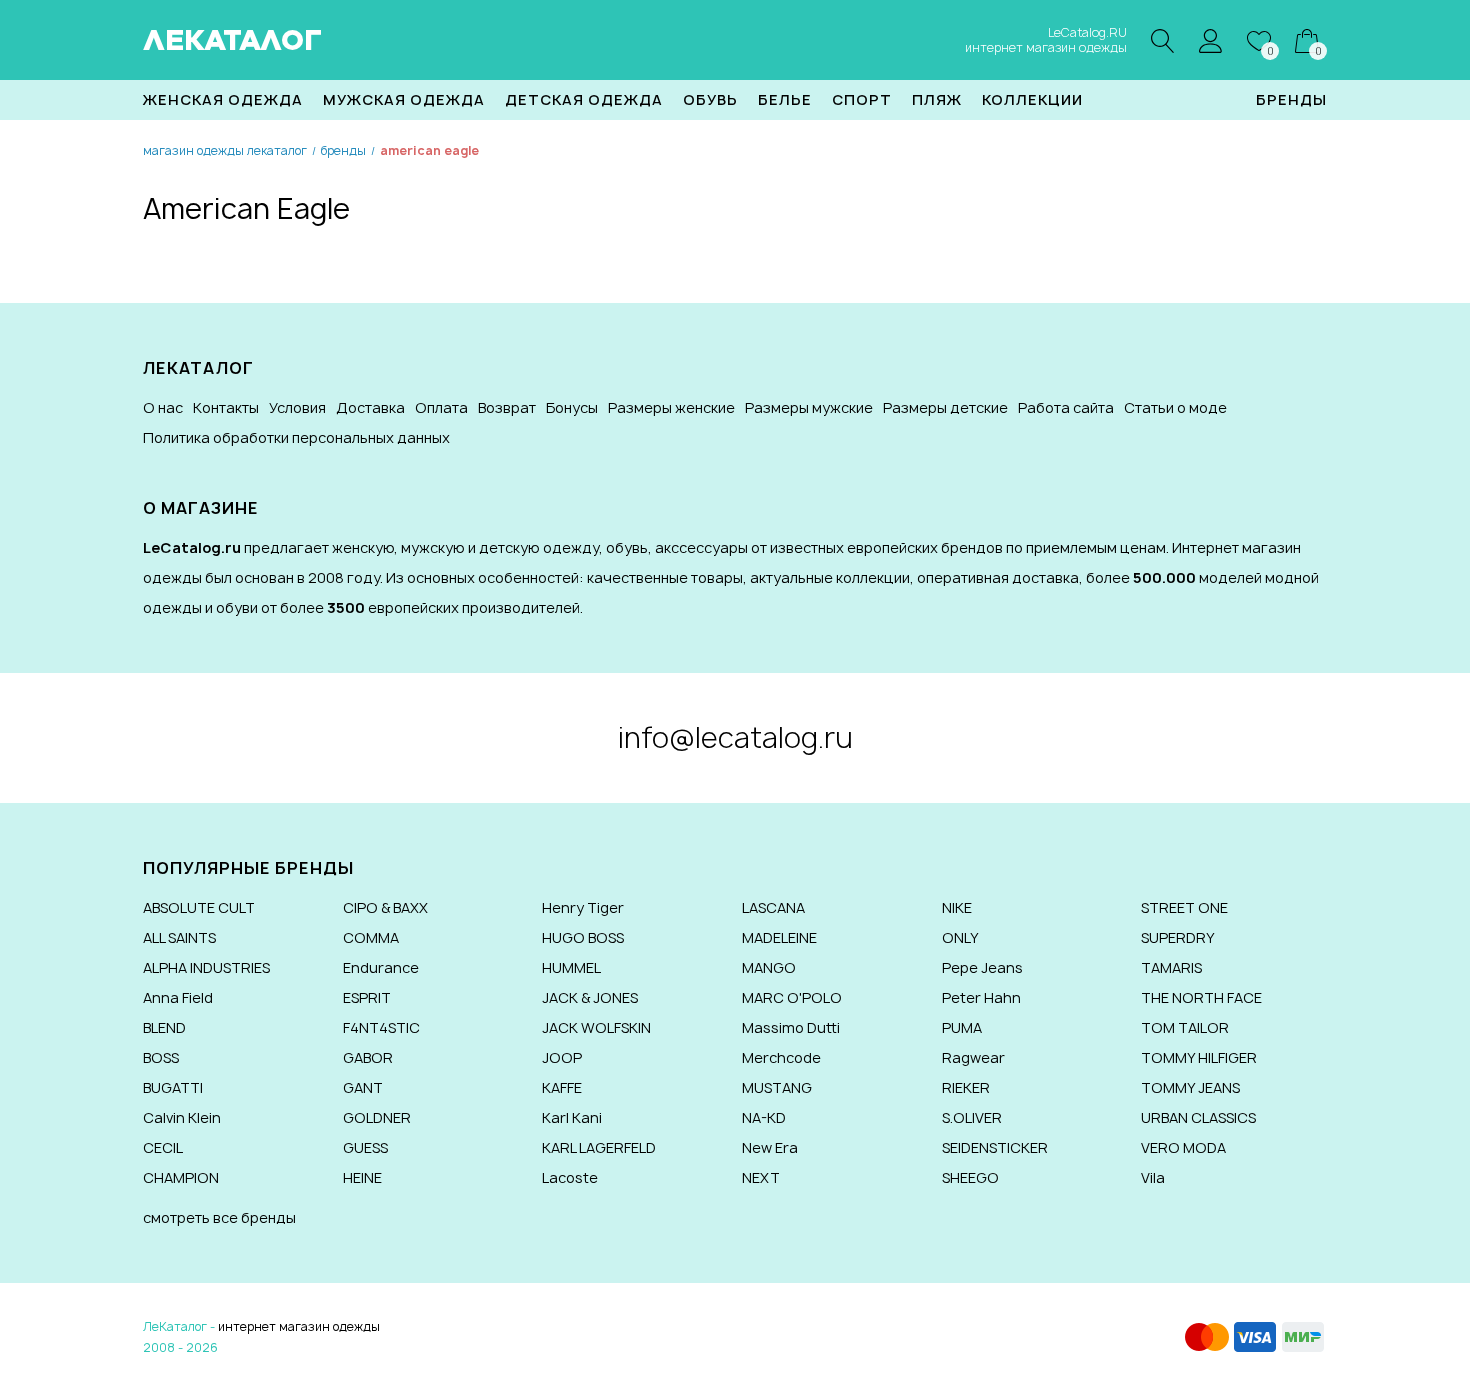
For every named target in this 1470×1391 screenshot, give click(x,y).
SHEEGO (970, 1177)
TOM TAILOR (1185, 1027)
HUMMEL (571, 967)
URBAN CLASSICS (1198, 1117)
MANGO (769, 967)
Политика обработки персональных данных (296, 437)
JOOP (562, 1057)
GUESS (365, 1147)
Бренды (1291, 99)
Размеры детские (945, 407)
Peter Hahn (981, 997)
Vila (1153, 1177)
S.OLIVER (972, 1117)
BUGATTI (173, 1087)
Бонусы (572, 407)
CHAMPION (181, 1177)
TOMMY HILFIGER (1199, 1057)
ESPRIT (367, 997)
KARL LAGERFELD (599, 1147)
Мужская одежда (404, 99)
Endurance (381, 967)
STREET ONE (1184, 907)
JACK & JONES (590, 997)
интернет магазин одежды (299, 1326)
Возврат (507, 407)
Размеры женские (671, 407)
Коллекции (1032, 99)
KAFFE (562, 1087)
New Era (770, 1147)
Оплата (441, 407)
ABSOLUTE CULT (199, 907)
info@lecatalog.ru (735, 737)
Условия (297, 407)
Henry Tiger (583, 907)
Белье (785, 99)
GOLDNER (377, 1117)
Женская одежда (223, 99)
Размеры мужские (809, 407)
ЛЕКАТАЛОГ (232, 40)
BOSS (161, 1057)
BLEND (164, 1027)
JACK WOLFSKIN (596, 1027)
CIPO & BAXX (385, 907)
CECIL (163, 1147)
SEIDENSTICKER (995, 1147)
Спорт (862, 99)
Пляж (937, 99)
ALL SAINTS (179, 937)
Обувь (710, 99)
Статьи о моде (1175, 407)
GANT (363, 1087)
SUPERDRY (1178, 937)
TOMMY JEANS (1190, 1087)
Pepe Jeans (982, 967)
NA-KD (764, 1117)
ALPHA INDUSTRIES (206, 967)
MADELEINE (779, 937)
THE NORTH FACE (1201, 997)
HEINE (362, 1177)
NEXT (761, 1177)
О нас (163, 407)
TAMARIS (1171, 967)
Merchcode (781, 1057)
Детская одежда (584, 99)
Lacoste (570, 1177)
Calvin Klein (182, 1117)
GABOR (368, 1057)
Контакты (226, 407)
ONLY (960, 937)
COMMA (371, 937)
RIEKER (966, 1087)
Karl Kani (572, 1117)
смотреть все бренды (219, 1217)
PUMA (962, 1027)
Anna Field (178, 997)
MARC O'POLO (792, 997)
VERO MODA (1183, 1147)
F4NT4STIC (381, 1027)
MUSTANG (777, 1087)
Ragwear (973, 1057)
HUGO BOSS (583, 937)
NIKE (957, 907)
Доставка (370, 407)
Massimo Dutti (791, 1027)
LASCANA (773, 907)
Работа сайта (1066, 407)
